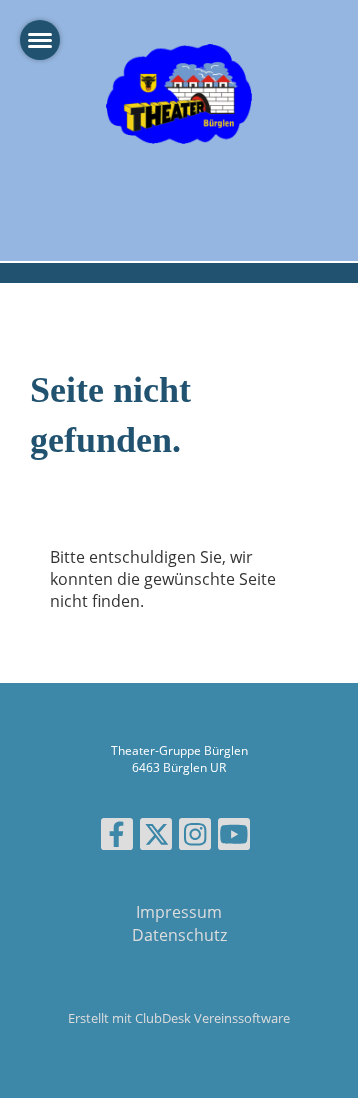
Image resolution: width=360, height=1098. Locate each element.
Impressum (179, 912)
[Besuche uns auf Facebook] (117, 837)
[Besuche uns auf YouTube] (234, 837)
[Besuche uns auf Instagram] (195, 837)
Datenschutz (179, 935)
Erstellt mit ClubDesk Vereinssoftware (179, 1018)
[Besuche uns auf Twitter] (156, 837)
